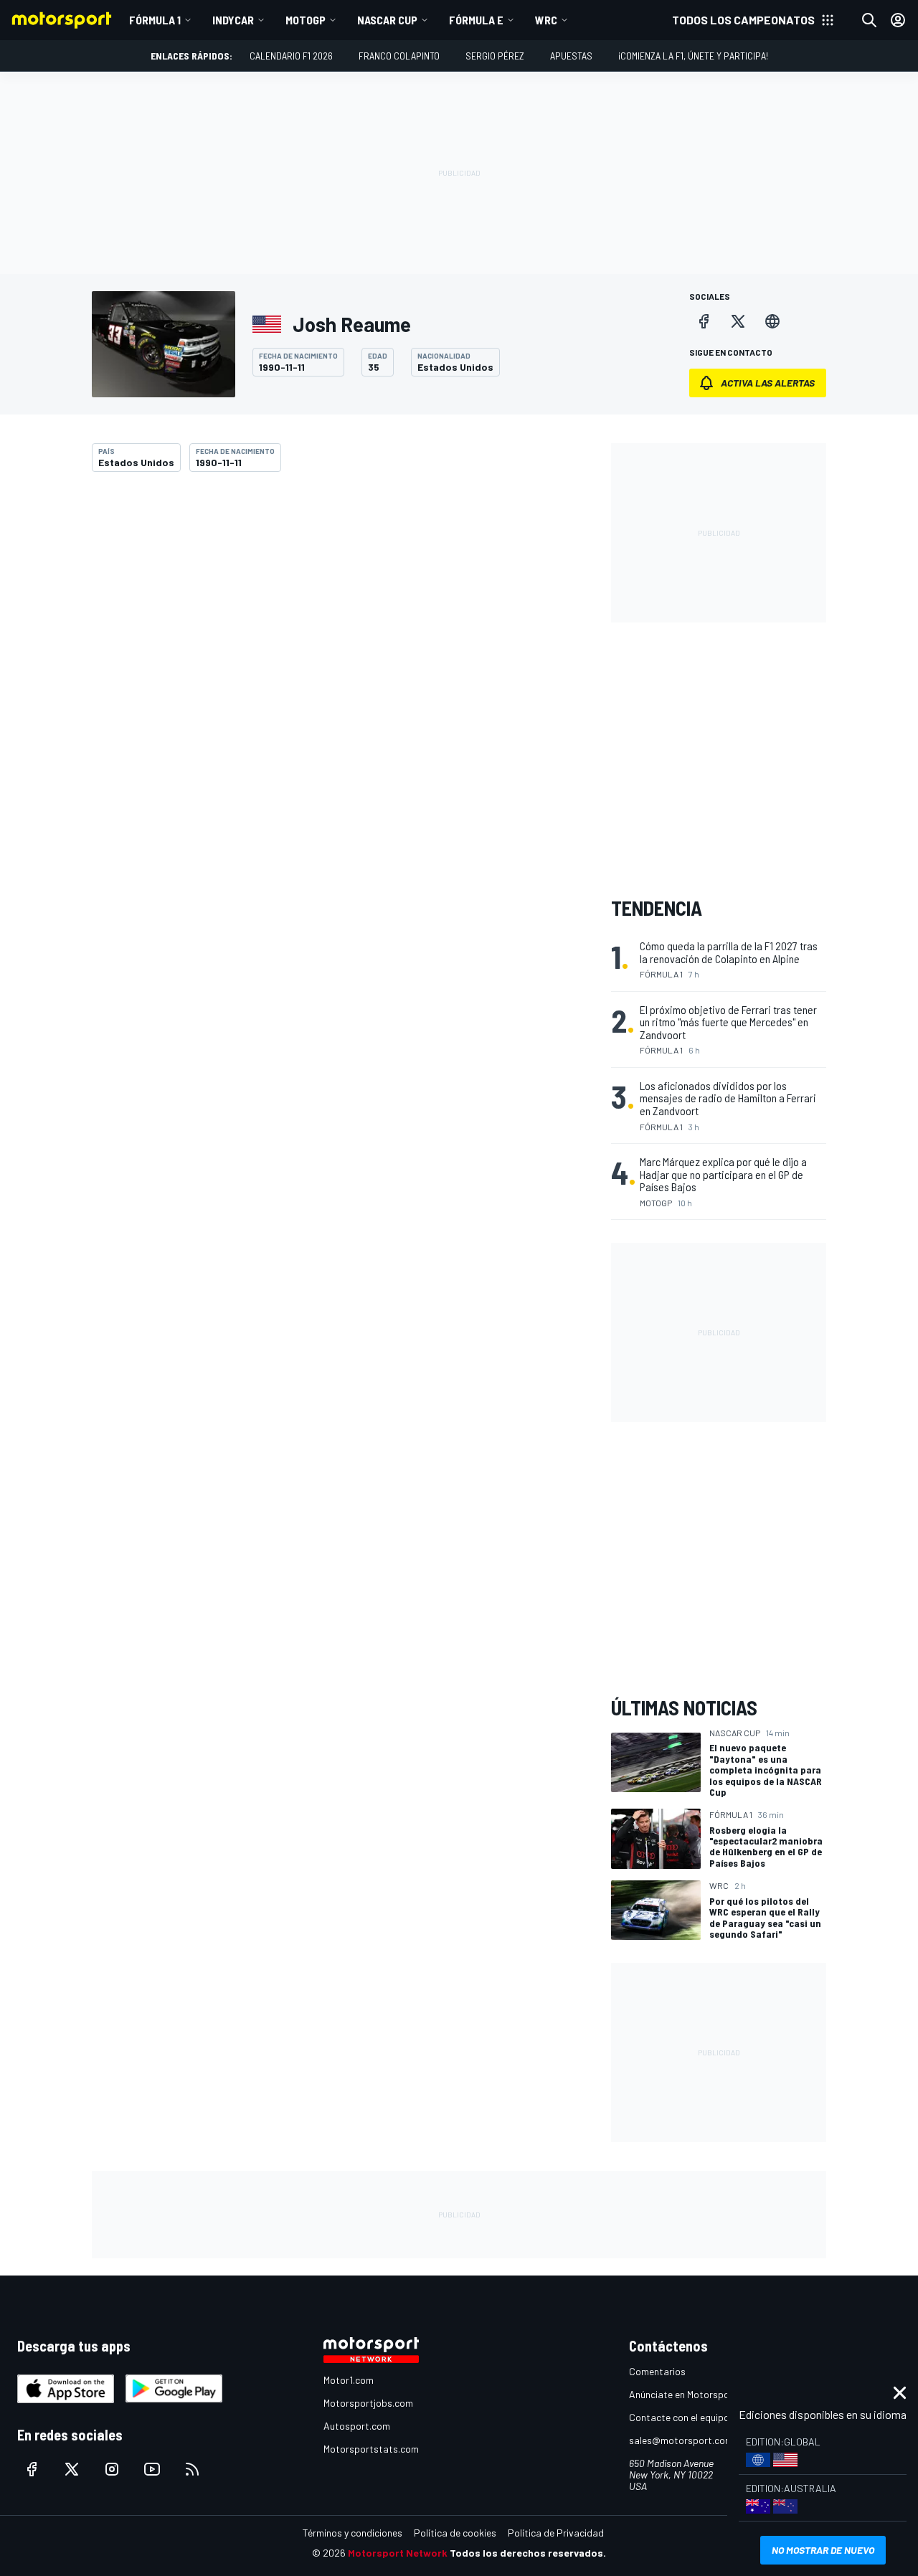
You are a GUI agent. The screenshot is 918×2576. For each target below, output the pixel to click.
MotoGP (306, 20)
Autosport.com (357, 2426)
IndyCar (233, 20)
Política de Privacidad (556, 2533)
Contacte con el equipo (679, 2417)
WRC (546, 20)
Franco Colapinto (399, 56)
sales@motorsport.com (681, 2440)
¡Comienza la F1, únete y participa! (693, 56)
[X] (738, 321)
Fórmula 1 (155, 20)
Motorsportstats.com (371, 2449)
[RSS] (192, 2469)
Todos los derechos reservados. (528, 2553)
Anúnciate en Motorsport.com (694, 2394)
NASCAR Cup (387, 20)
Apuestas (571, 56)
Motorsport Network (398, 2553)
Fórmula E (476, 20)
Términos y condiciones (352, 2533)
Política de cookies (455, 2533)
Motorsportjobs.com (368, 2403)
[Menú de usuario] (898, 20)
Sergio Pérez (495, 56)
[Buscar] (869, 20)
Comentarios (657, 2371)
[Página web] (772, 321)
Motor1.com (349, 2380)
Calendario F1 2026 (291, 56)
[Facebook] (704, 321)
